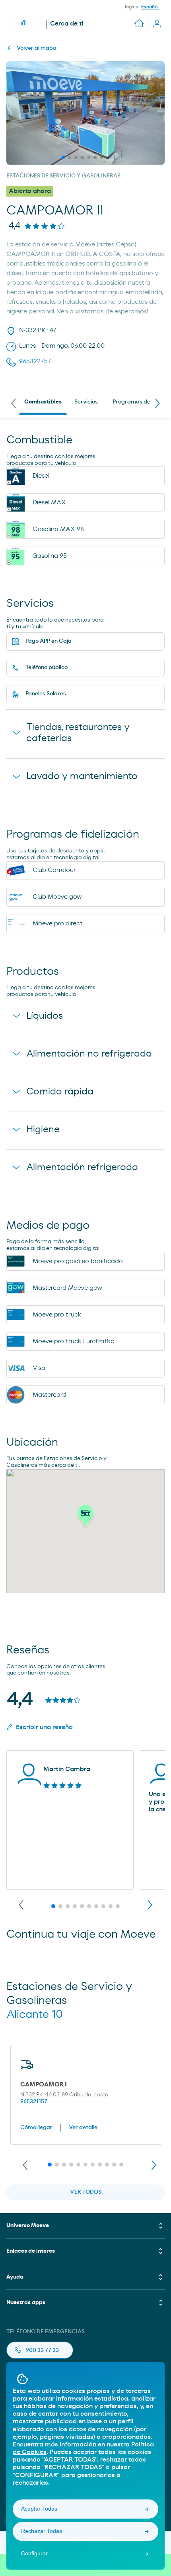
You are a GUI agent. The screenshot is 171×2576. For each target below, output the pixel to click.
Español (150, 7)
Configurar (34, 2553)
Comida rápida (60, 1092)
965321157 (34, 2102)
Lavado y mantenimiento (82, 776)
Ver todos (86, 2192)
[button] (85, 1518)
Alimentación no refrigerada (89, 1054)
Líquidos (45, 1016)
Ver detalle (83, 2127)
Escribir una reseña (44, 1727)
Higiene (43, 1130)
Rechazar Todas (42, 2531)
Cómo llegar (36, 2127)
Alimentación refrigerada (82, 1167)
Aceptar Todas (39, 2509)
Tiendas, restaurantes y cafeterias (78, 733)
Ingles (131, 7)
